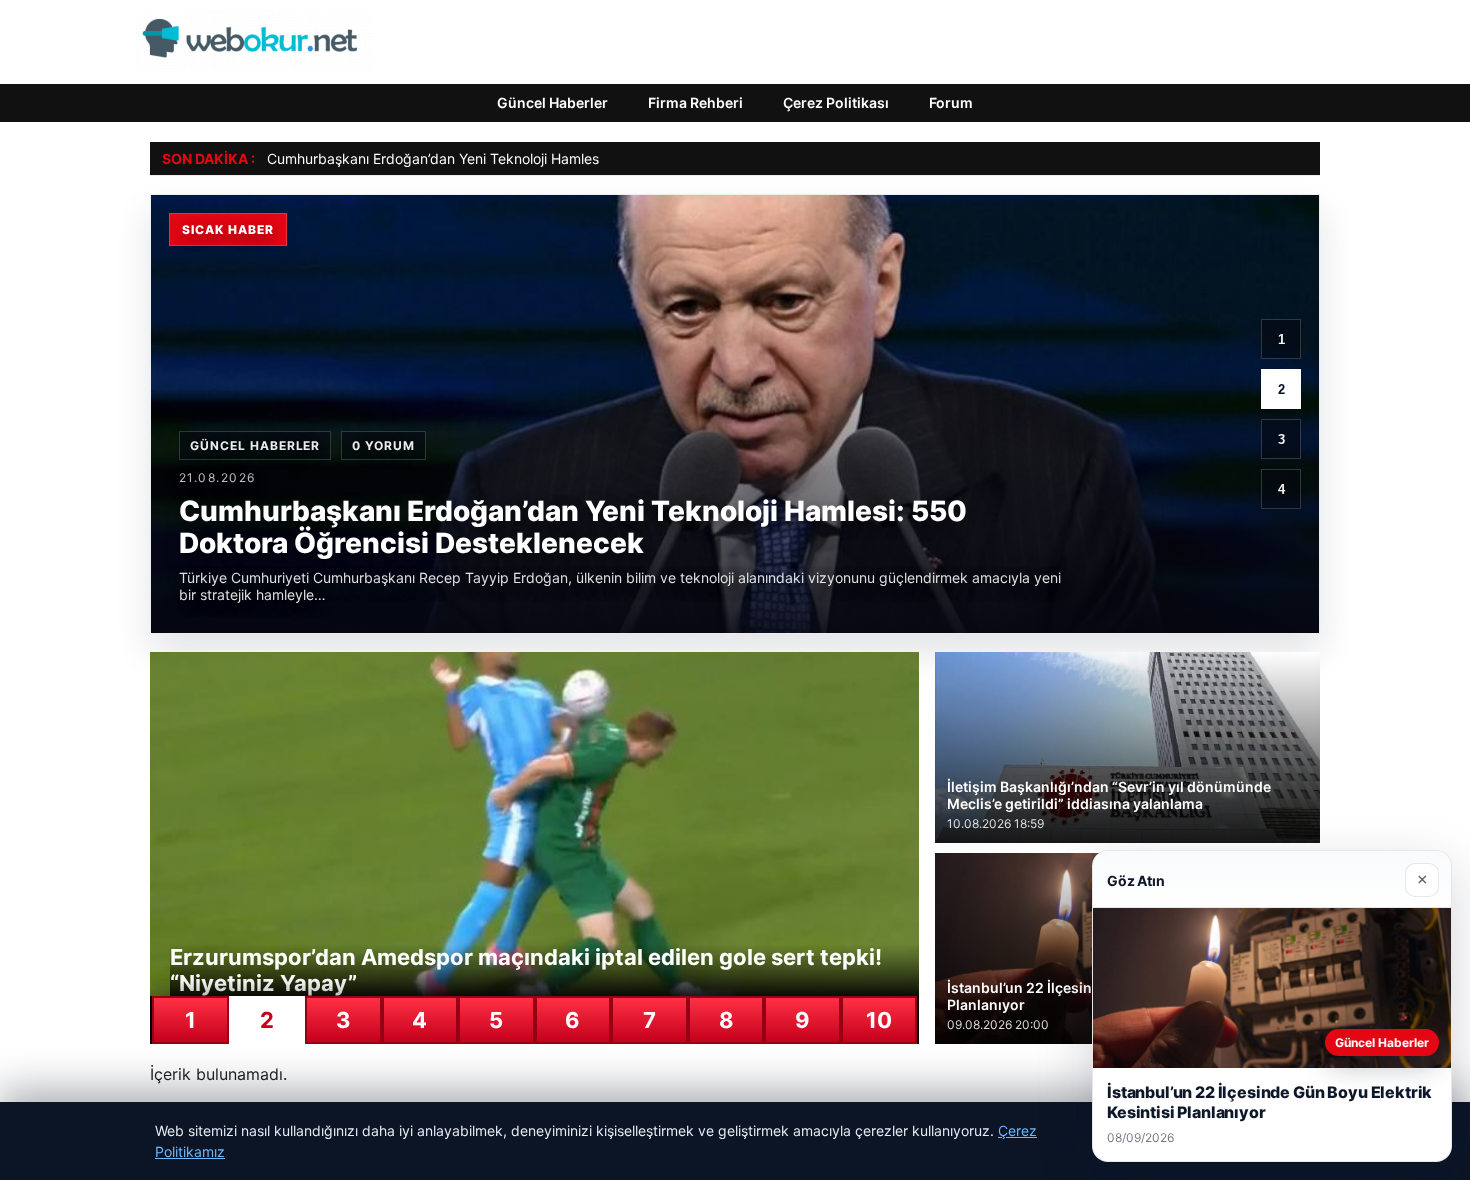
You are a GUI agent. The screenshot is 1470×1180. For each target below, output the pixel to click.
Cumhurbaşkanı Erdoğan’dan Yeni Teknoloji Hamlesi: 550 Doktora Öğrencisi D (520, 158)
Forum (951, 102)
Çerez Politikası (836, 102)
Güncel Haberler (552, 102)
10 (879, 1020)
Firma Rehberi (695, 102)
